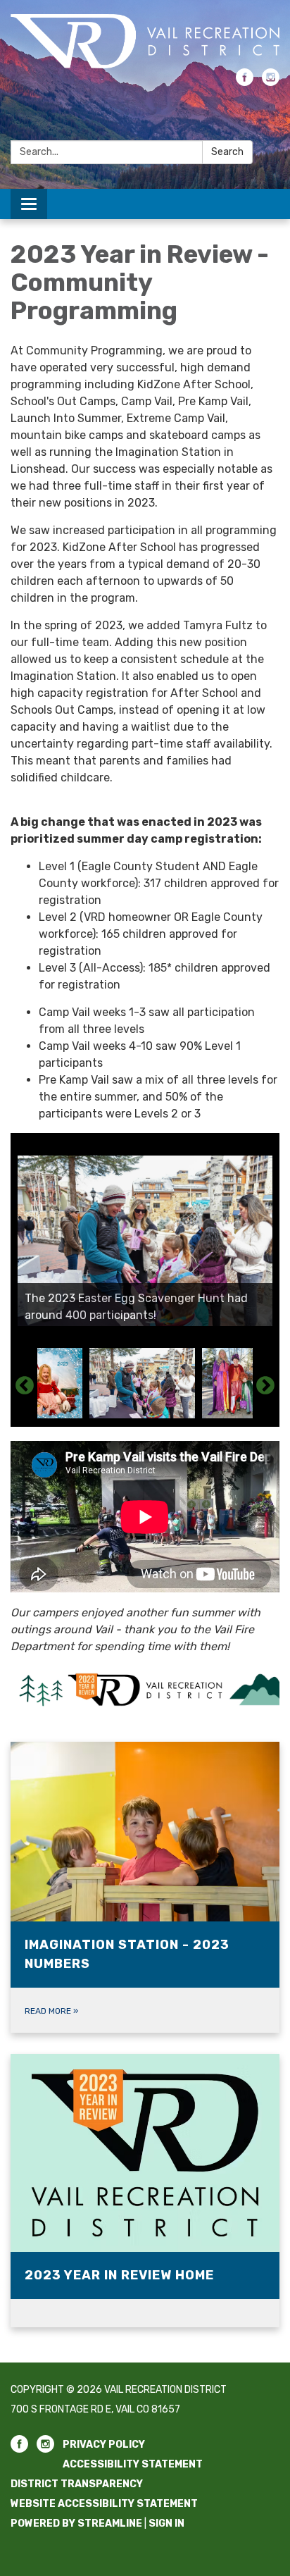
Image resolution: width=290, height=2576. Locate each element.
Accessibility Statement (133, 2464)
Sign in (166, 2524)
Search (227, 152)
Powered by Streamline (76, 2524)
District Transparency (77, 2484)
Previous (25, 1386)
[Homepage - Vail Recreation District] (145, 41)
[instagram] (271, 82)
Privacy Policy (104, 2445)
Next (265, 1386)
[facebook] (245, 82)
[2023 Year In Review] (145, 1690)
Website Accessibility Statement (104, 2504)
